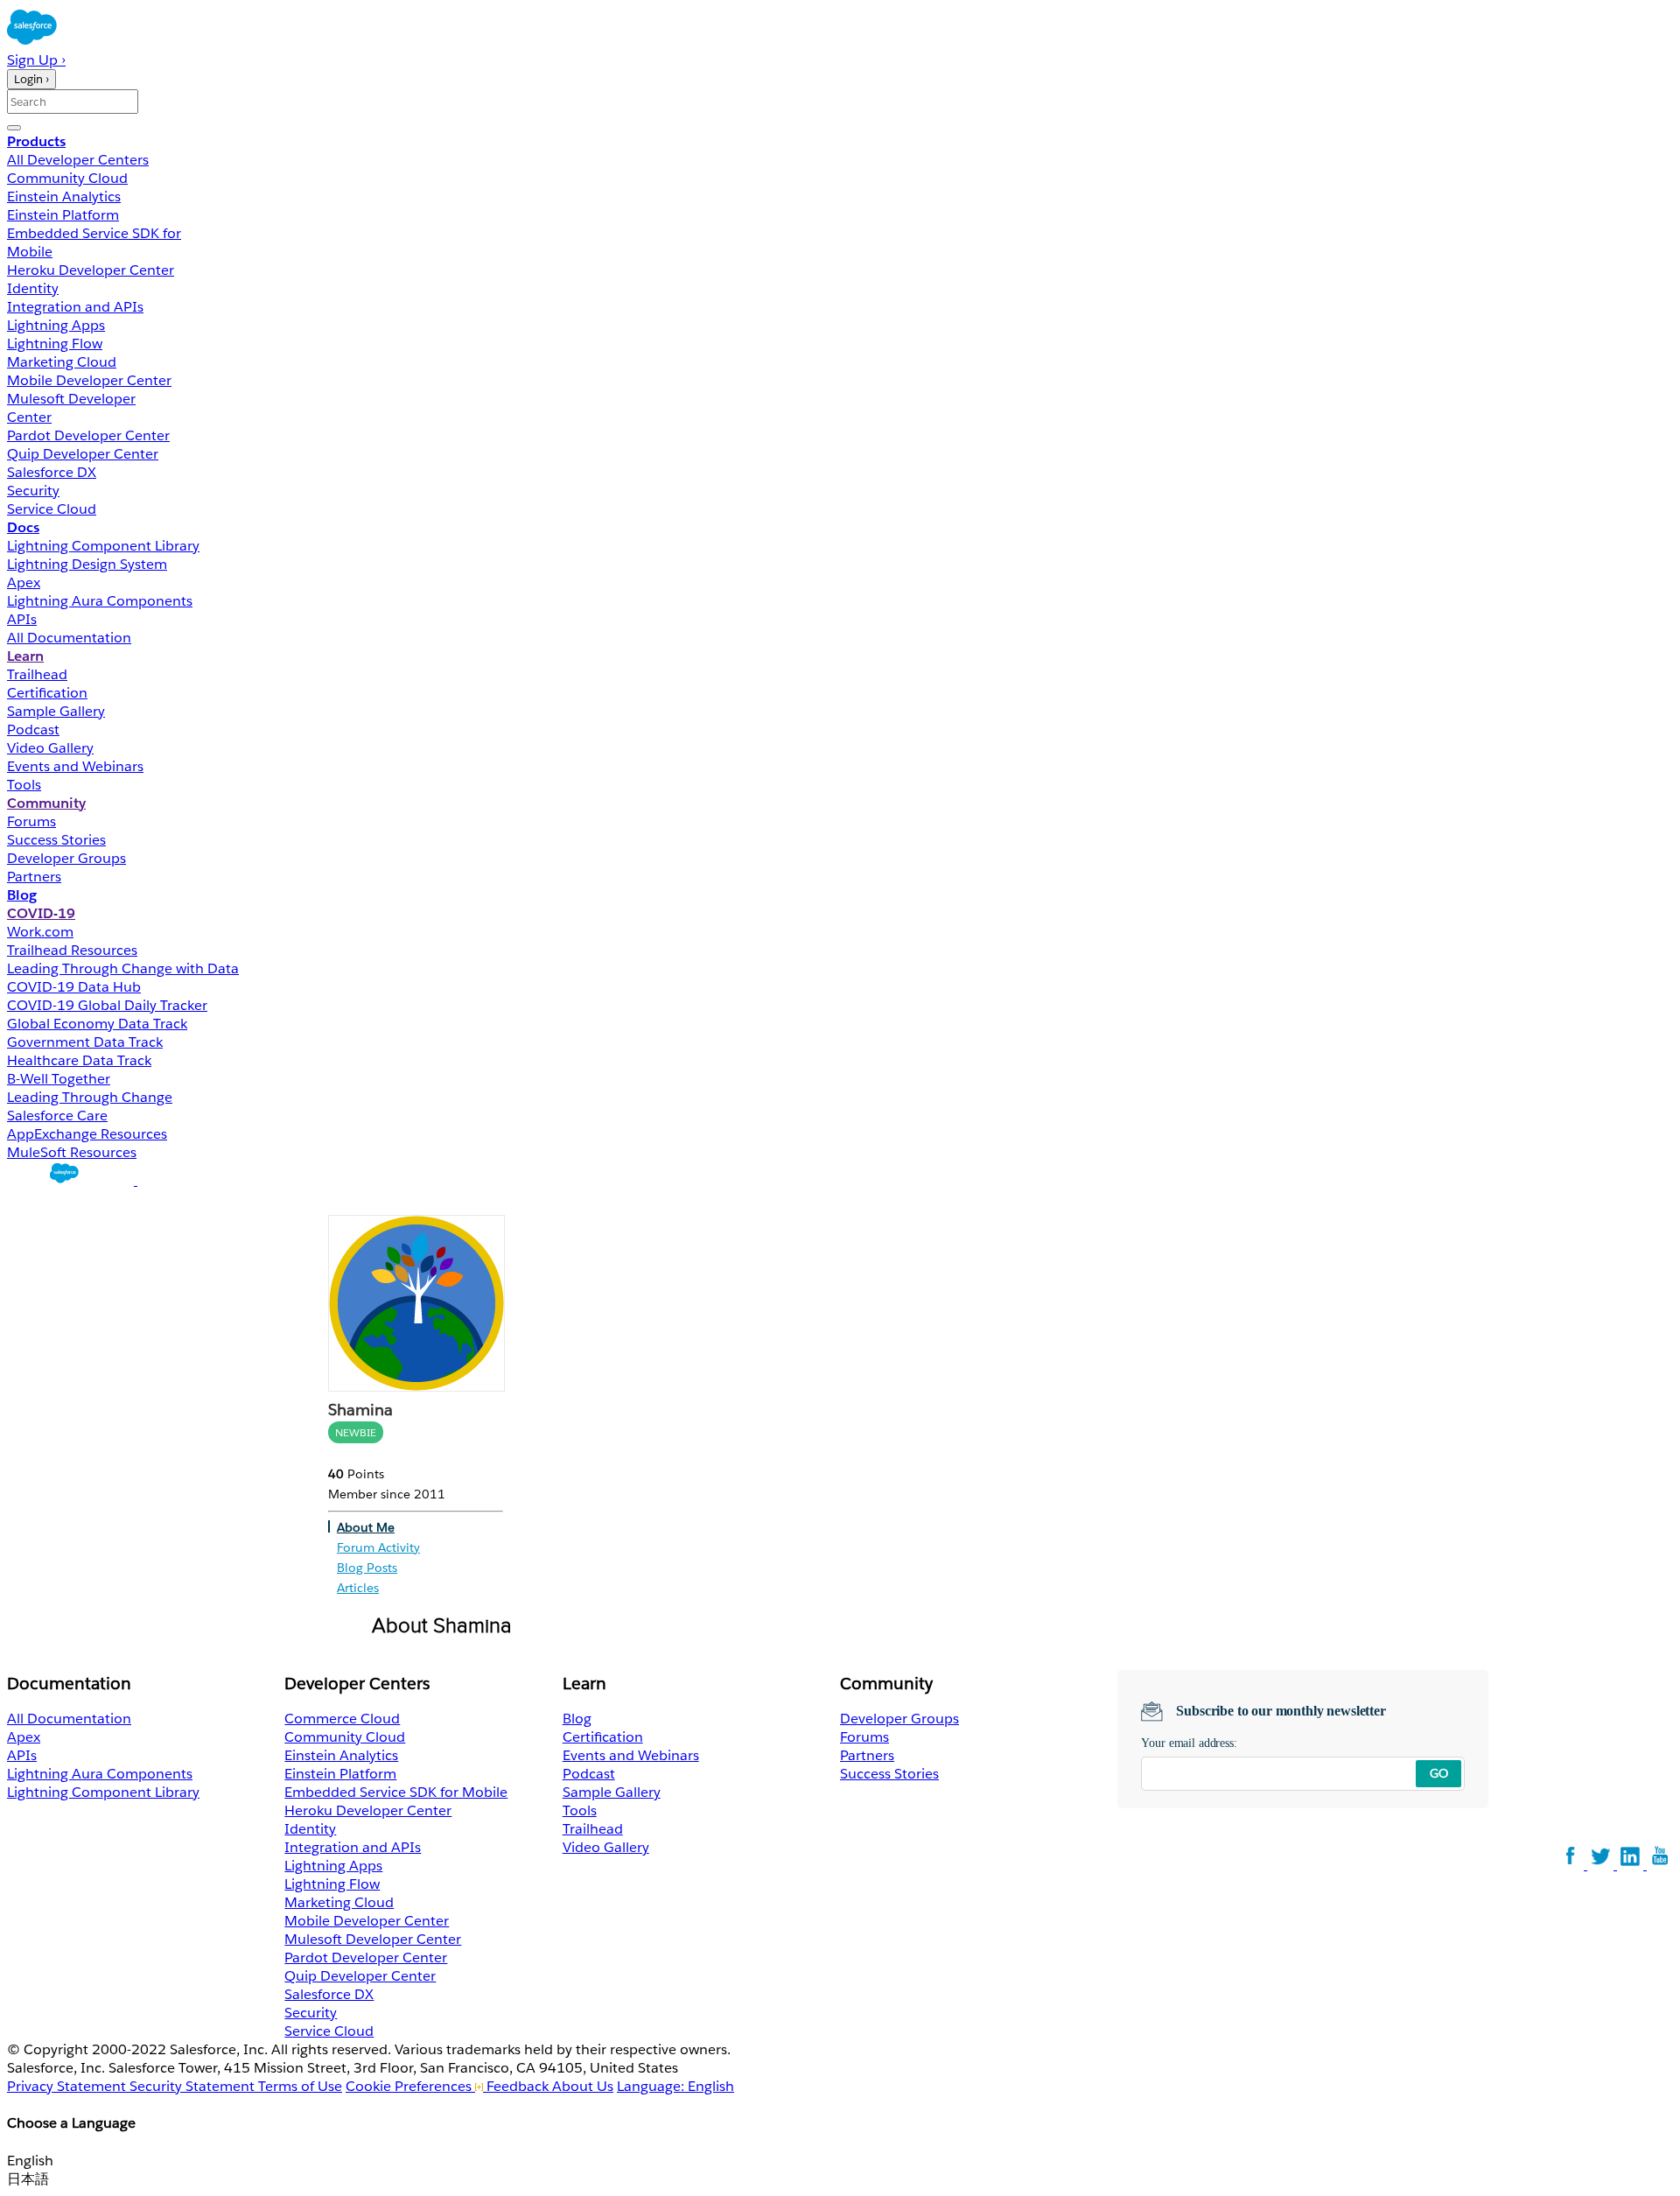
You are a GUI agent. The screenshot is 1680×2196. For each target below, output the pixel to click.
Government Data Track (85, 1042)
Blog (22, 895)
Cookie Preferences (410, 2086)
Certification (47, 693)
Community (46, 803)
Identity (33, 288)
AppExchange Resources (87, 1134)
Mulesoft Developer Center (373, 1939)
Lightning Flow (55, 344)
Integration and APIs (75, 307)
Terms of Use (300, 2086)
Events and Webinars (75, 766)
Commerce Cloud (342, 1719)
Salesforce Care (57, 1116)
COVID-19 (41, 913)
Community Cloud (67, 178)
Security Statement (194, 2086)
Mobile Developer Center (89, 380)
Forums (31, 821)
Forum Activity (378, 1547)
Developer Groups (66, 858)
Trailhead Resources (72, 950)
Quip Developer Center (83, 454)
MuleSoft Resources (72, 1152)
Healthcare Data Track (79, 1060)
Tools (24, 785)
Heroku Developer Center (91, 270)
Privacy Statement (68, 2086)
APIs (22, 619)
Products (36, 141)
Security (33, 491)
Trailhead (37, 674)
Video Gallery (50, 748)
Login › (31, 79)
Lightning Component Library (103, 546)
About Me (366, 1527)
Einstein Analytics (64, 196)
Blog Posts (367, 1568)
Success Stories (56, 840)
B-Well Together (59, 1079)
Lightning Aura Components (100, 601)
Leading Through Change (90, 1097)
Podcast (33, 730)
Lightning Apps (56, 325)
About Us (583, 2086)
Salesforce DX (52, 472)
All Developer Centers (78, 160)
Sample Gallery (56, 711)
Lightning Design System (87, 564)
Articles (358, 1588)
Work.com (40, 932)
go (1439, 1773)
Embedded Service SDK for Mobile (396, 1792)
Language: (675, 2086)
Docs (23, 527)
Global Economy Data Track (97, 1024)
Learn (25, 656)
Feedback (518, 2086)
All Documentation (69, 638)
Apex (24, 582)
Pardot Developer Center (88, 435)
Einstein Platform (63, 215)
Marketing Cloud (62, 362)
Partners (34, 877)
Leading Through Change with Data (123, 968)
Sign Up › (36, 60)
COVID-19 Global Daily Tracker (107, 1005)
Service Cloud (52, 509)
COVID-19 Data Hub (74, 987)
